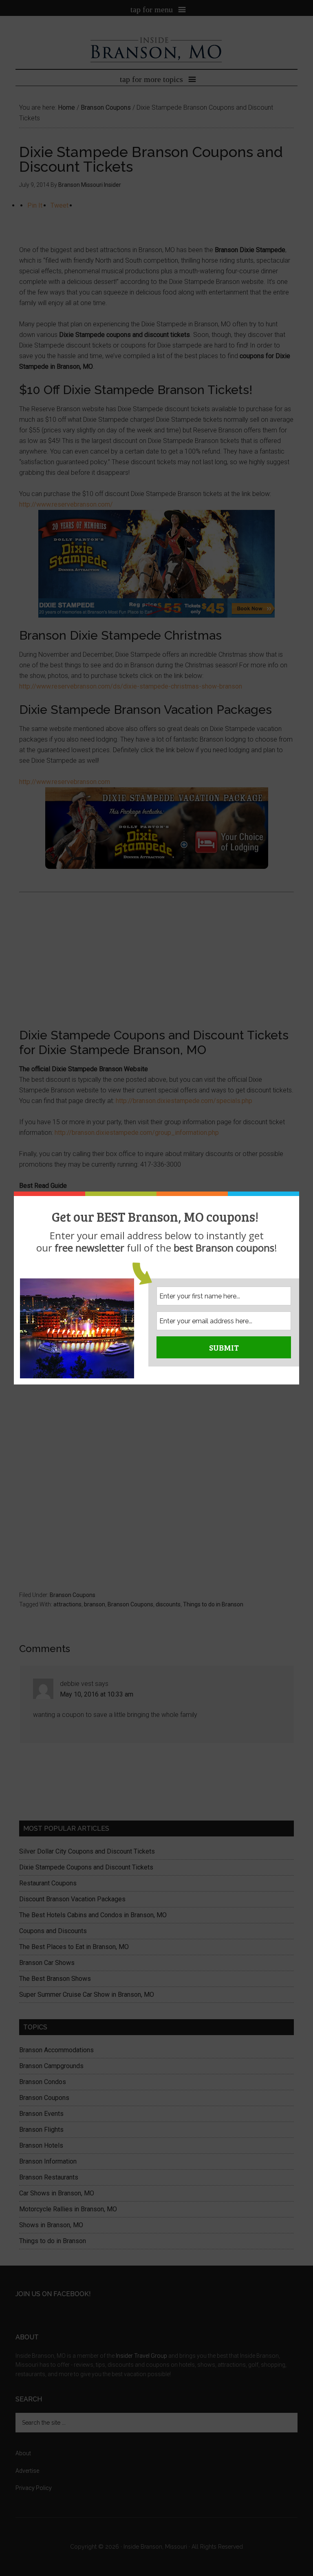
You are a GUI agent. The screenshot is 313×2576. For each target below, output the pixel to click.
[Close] (297, 1194)
